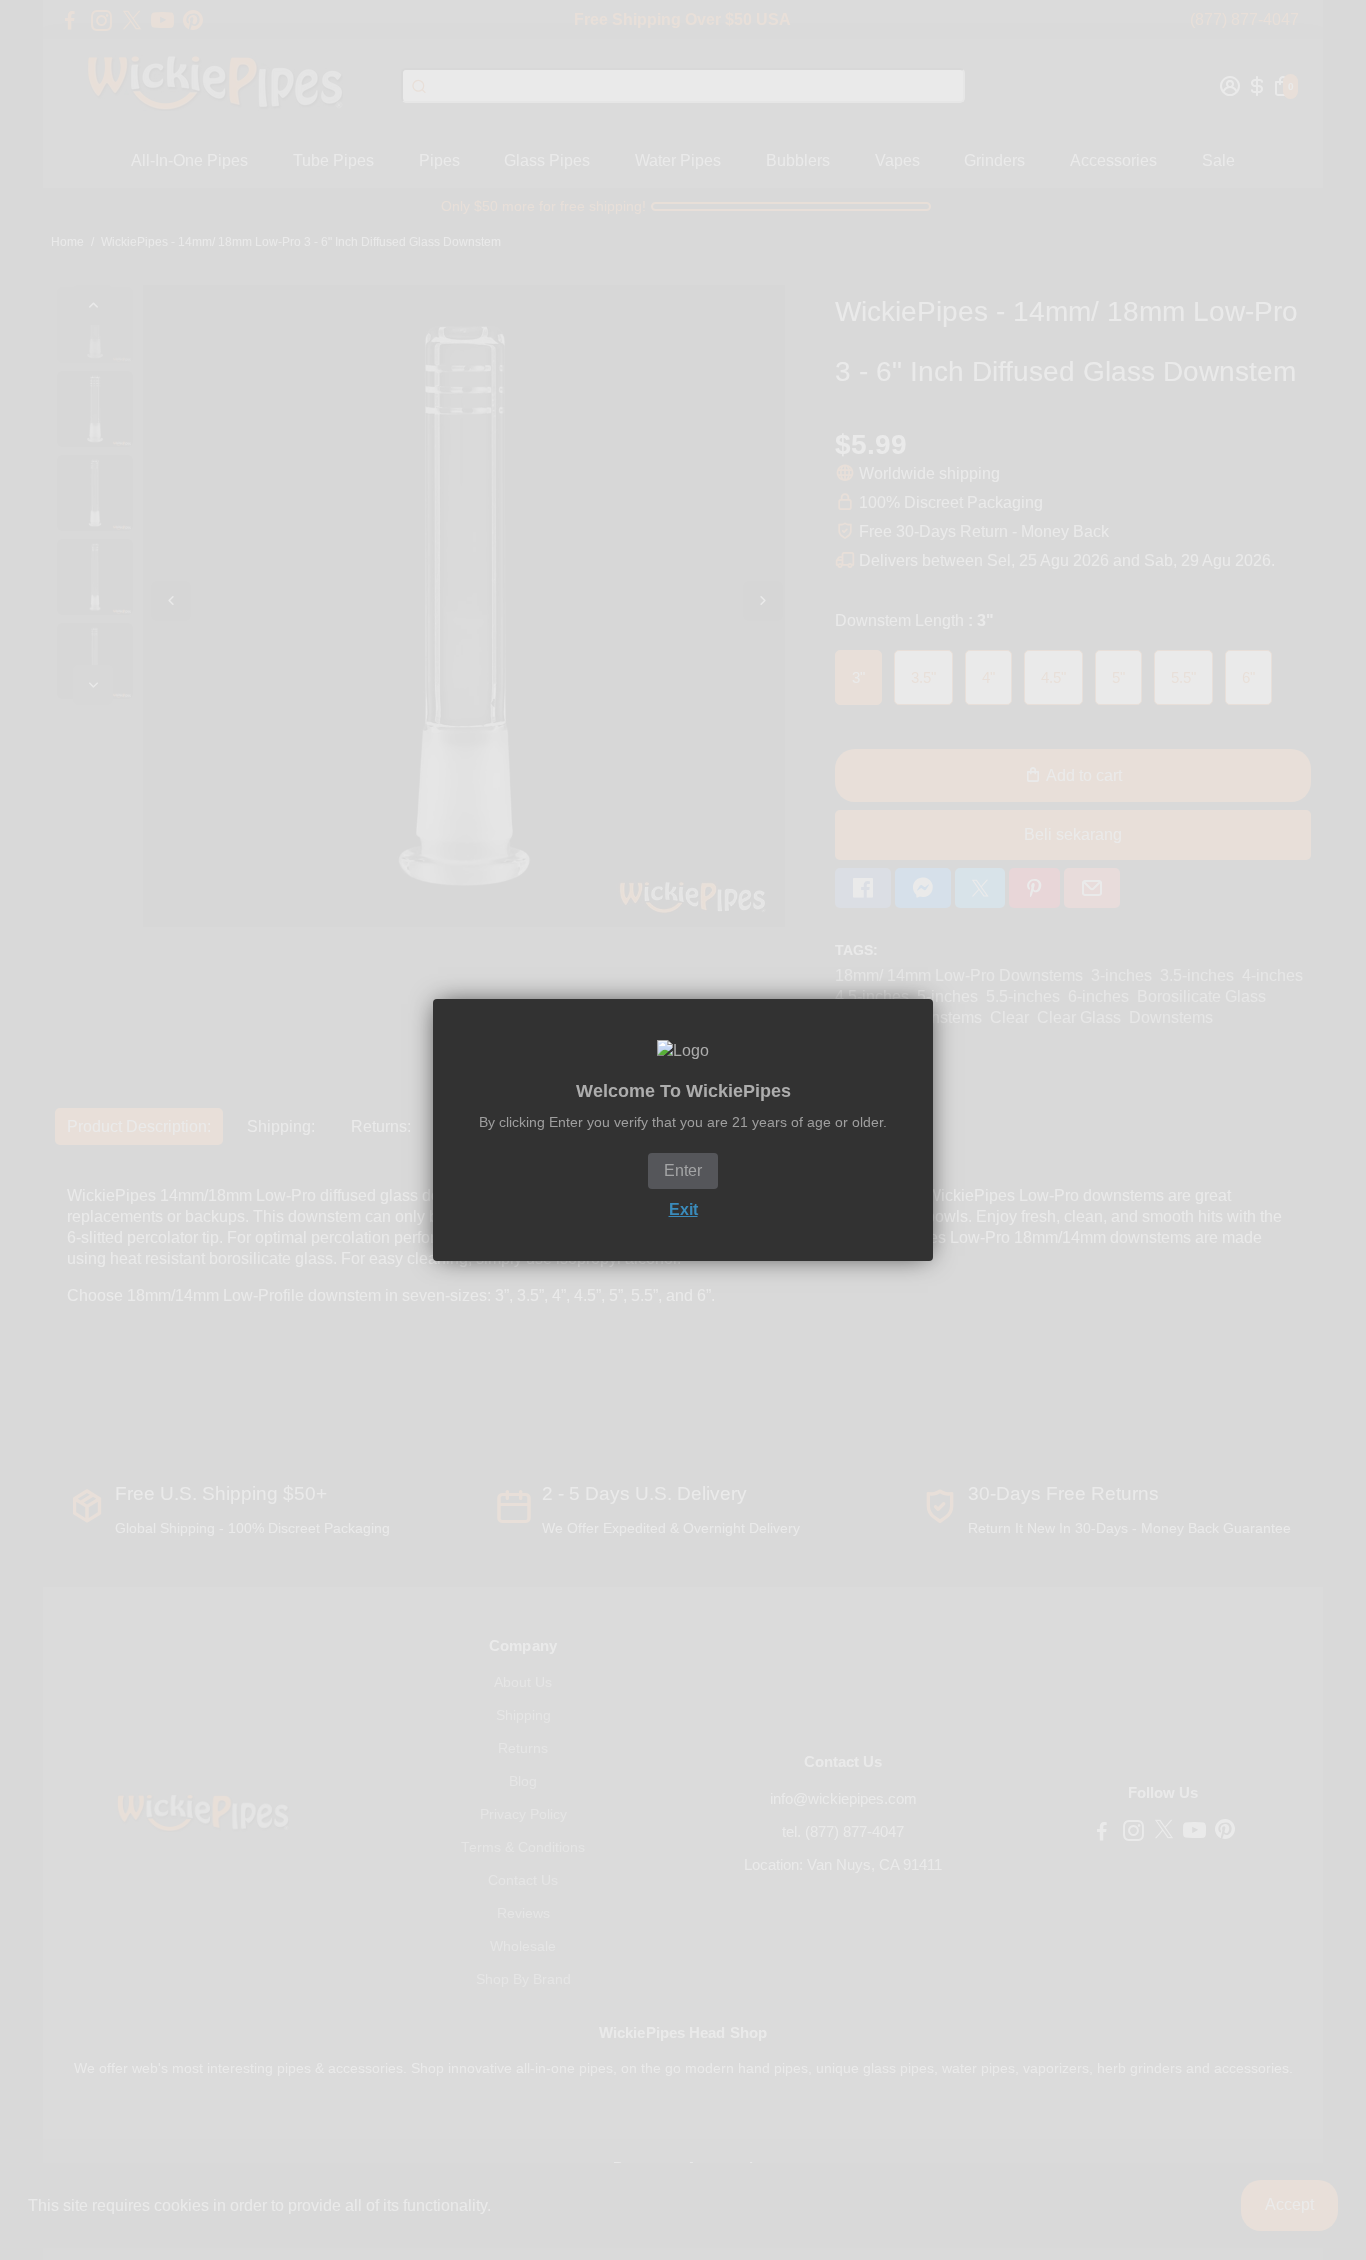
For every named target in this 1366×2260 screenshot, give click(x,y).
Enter (683, 1170)
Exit (683, 1209)
